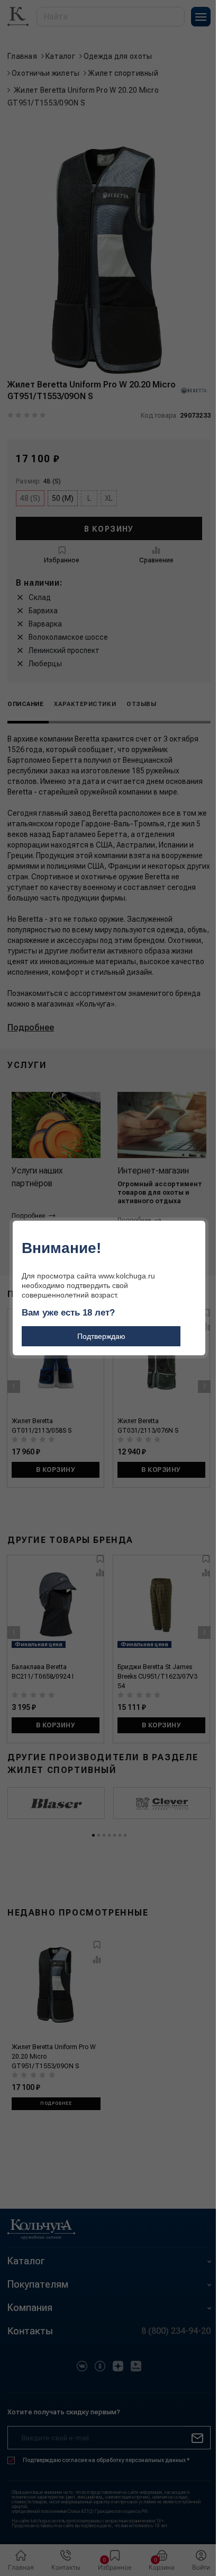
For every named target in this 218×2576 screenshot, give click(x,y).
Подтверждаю (101, 1336)
